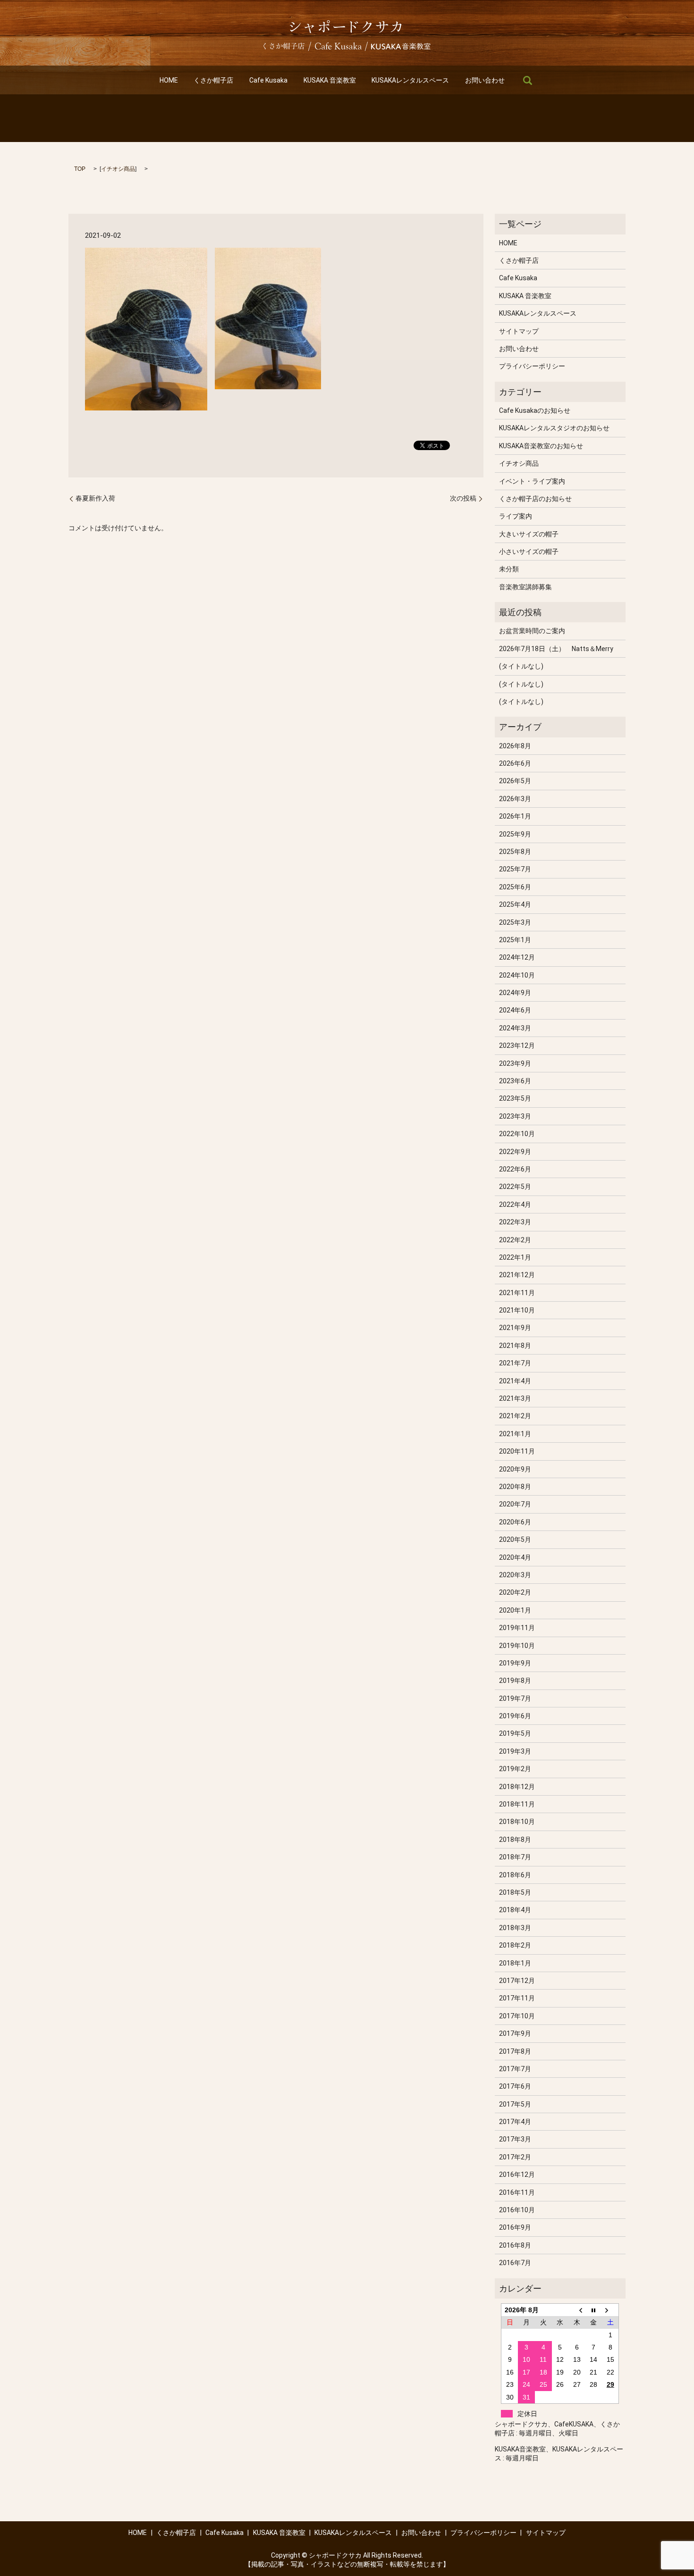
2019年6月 (515, 1716)
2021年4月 (515, 1381)
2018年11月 (517, 1804)
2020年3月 (515, 1575)
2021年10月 (517, 1310)
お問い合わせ (485, 80)
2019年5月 (515, 1733)
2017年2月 (515, 2157)
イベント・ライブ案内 (532, 481)
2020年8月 (515, 1487)
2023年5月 (515, 1098)
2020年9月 (515, 1469)
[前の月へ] (577, 2310)
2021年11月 (517, 1293)
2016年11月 (517, 2192)
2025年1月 (515, 940)
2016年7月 (515, 2263)
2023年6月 (515, 1081)
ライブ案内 (516, 516)
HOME (169, 80)
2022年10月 (517, 1134)
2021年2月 (515, 1416)
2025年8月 (515, 852)
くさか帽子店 (213, 80)
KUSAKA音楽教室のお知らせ (541, 446)
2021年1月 (515, 1434)
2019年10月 (517, 1646)
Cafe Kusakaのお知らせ (535, 410)
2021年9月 (515, 1328)
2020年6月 (515, 1522)
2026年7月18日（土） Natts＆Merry (556, 649)
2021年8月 (515, 1346)
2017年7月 (515, 2069)
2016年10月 (517, 2210)
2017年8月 (515, 2051)
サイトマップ (519, 331)
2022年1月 (515, 1257)
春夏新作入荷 (95, 498)
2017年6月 (515, 2086)
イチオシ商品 (118, 169)
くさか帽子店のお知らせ (535, 499)
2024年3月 (515, 1028)
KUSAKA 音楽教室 (330, 80)
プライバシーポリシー (532, 366)
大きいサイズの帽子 (529, 534)
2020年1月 (515, 1610)
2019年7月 (515, 1698)
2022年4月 (515, 1204)
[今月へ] (594, 2310)
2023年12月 (517, 1045)
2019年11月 (517, 1628)
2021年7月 (515, 1363)
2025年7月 (515, 869)
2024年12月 (517, 957)
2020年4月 (515, 1557)
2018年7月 (515, 1857)
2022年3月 (515, 1222)
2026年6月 (515, 763)
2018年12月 (517, 1787)
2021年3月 (515, 1398)
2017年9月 (515, 2033)
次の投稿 (463, 498)
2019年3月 (515, 1751)
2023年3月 (515, 1116)
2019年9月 (515, 1663)
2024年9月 (515, 993)
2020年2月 (515, 1592)
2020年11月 (517, 1451)
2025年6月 (515, 887)
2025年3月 (515, 922)
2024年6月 (515, 1010)
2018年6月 (515, 1875)
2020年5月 (515, 1539)
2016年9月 (515, 2227)
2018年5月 (515, 1892)
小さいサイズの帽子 (529, 552)
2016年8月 (515, 2245)
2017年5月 (515, 2104)
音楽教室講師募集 (525, 587)
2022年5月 (515, 1187)
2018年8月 (515, 1840)
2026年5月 (515, 781)
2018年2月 (515, 1945)
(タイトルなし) (521, 666)
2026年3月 (515, 799)
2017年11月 (517, 1998)
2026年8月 (515, 746)
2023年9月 (515, 1063)
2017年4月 (515, 2122)
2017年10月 (517, 2016)
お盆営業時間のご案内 (532, 631)
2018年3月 (515, 1928)
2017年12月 (517, 1981)
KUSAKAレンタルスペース (410, 80)
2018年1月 (515, 1963)
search (527, 80)
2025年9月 (515, 834)
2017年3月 (515, 2139)
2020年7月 (515, 1504)
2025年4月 (515, 904)
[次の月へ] (610, 2310)
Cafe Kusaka (268, 80)
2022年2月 (515, 1240)
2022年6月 (515, 1169)
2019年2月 (515, 1769)
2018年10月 (517, 1822)
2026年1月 (515, 816)
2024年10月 (517, 975)
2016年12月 (517, 2175)
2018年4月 (515, 1910)
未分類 (509, 569)
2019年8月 (515, 1681)
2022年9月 (515, 1152)
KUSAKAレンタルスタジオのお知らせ (554, 428)
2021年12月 (517, 1275)
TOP (80, 169)
